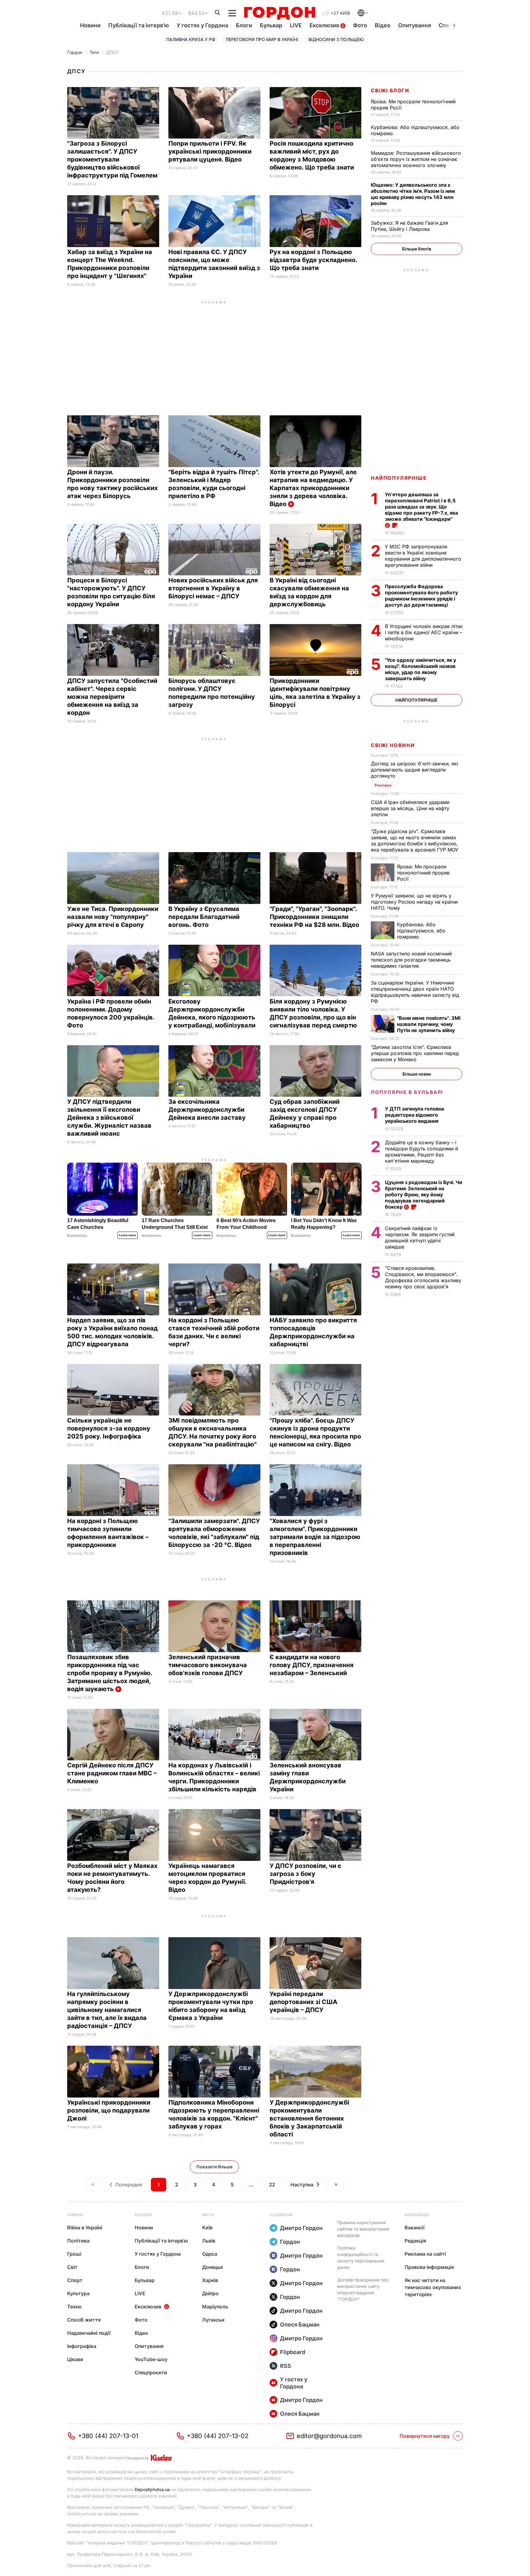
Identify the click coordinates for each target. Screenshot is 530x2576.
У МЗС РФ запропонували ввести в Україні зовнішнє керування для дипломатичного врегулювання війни (423, 556)
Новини (90, 25)
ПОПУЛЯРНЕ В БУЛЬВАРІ (407, 1092)
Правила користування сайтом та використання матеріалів (363, 2229)
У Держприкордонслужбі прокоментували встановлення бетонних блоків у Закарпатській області (309, 2118)
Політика (78, 2241)
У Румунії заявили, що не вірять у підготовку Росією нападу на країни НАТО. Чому (414, 902)
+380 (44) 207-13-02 (218, 2436)
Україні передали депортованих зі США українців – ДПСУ (303, 2002)
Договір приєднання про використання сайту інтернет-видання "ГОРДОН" (363, 2289)
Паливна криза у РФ (191, 39)
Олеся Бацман (300, 2324)
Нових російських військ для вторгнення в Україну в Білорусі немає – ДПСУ (213, 588)
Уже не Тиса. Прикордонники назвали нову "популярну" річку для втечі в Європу (113, 917)
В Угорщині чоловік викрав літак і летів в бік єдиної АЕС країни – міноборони (424, 632)
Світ (72, 2267)
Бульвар (271, 25)
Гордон (75, 52)
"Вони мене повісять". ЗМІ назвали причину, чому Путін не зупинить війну (429, 1024)
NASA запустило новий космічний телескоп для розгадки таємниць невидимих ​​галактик (411, 960)
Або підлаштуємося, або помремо (421, 931)
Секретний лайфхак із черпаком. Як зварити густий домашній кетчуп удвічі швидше (420, 1237)
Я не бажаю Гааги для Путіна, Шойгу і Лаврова (409, 226)
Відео (383, 25)
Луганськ (213, 2320)
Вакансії (415, 2227)
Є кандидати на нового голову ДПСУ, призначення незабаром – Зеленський (312, 1665)
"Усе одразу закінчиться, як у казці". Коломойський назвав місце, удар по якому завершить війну (421, 669)
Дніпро (210, 2293)
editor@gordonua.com (329, 2436)
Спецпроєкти (151, 2372)
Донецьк (213, 2267)
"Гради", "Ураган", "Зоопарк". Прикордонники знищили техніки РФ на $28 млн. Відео (315, 917)
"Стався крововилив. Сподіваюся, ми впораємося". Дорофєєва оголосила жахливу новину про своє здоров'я (423, 1277)
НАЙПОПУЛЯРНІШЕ (399, 478)
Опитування (415, 25)
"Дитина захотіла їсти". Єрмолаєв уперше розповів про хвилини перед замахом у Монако (415, 1053)
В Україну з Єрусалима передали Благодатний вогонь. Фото (204, 917)
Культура (78, 2293)
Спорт (75, 2280)
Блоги (244, 25)
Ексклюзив (325, 25)
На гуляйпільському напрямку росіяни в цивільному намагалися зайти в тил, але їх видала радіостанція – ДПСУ (107, 2010)
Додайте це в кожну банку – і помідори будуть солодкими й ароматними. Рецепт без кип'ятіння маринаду (421, 1152)
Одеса (210, 2254)
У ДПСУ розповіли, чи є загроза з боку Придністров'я (305, 1874)
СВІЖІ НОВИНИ (393, 745)
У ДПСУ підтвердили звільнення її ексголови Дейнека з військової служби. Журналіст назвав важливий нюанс (109, 1118)
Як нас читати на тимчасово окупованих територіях (433, 2287)
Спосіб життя (84, 2320)
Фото (360, 25)
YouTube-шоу (151, 2359)
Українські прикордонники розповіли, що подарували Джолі (109, 2110)
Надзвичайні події (89, 2333)
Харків (210, 2280)
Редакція (415, 2241)
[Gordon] (280, 13)
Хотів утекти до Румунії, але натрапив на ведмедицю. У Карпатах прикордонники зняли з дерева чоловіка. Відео (313, 488)
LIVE (296, 25)
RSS (286, 2366)
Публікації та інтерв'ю (139, 25)
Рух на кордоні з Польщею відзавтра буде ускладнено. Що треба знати (313, 260)
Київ (207, 2227)
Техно (74, 2307)
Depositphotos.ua (152, 2489)
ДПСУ (112, 52)
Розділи (143, 2215)
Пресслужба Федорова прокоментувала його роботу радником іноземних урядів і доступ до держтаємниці (421, 596)
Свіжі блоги (390, 90)
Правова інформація (429, 2267)
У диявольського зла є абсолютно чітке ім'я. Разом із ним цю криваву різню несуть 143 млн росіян (413, 194)
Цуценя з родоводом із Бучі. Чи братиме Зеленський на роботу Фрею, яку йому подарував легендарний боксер (424, 1195)
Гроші (74, 2254)
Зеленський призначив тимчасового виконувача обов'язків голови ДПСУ (208, 1665)
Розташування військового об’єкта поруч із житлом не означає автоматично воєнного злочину (416, 159)
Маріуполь (215, 2307)
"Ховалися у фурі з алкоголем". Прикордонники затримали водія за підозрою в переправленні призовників (315, 1537)
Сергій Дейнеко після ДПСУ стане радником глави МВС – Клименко (112, 1773)
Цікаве (75, 2359)
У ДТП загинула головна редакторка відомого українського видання (415, 1115)
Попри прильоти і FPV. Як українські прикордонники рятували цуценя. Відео (210, 151)
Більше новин (417, 1074)
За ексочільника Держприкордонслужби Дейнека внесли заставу (208, 1110)
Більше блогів (417, 249)
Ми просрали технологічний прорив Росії (423, 873)
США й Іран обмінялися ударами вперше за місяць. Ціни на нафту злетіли (410, 808)
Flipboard (293, 2352)
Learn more (128, 1235)
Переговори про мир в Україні (262, 39)
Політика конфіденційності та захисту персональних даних (361, 2258)
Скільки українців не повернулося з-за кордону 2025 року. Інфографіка (109, 1428)
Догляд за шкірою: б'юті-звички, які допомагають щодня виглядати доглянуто (415, 770)
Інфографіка (82, 2346)
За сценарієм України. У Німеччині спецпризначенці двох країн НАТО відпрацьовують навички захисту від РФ (415, 992)
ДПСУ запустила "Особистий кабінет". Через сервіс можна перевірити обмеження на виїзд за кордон (112, 697)
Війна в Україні (85, 2227)
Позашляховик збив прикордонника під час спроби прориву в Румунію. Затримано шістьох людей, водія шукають (110, 1673)
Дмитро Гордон (301, 2228)
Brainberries (77, 1236)
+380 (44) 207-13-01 (108, 2436)
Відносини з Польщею (336, 39)
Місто (208, 2215)
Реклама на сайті (425, 2254)
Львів (209, 2241)
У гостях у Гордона (202, 25)
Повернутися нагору (425, 2436)
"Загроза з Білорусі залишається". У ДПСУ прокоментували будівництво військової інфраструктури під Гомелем (113, 159)
